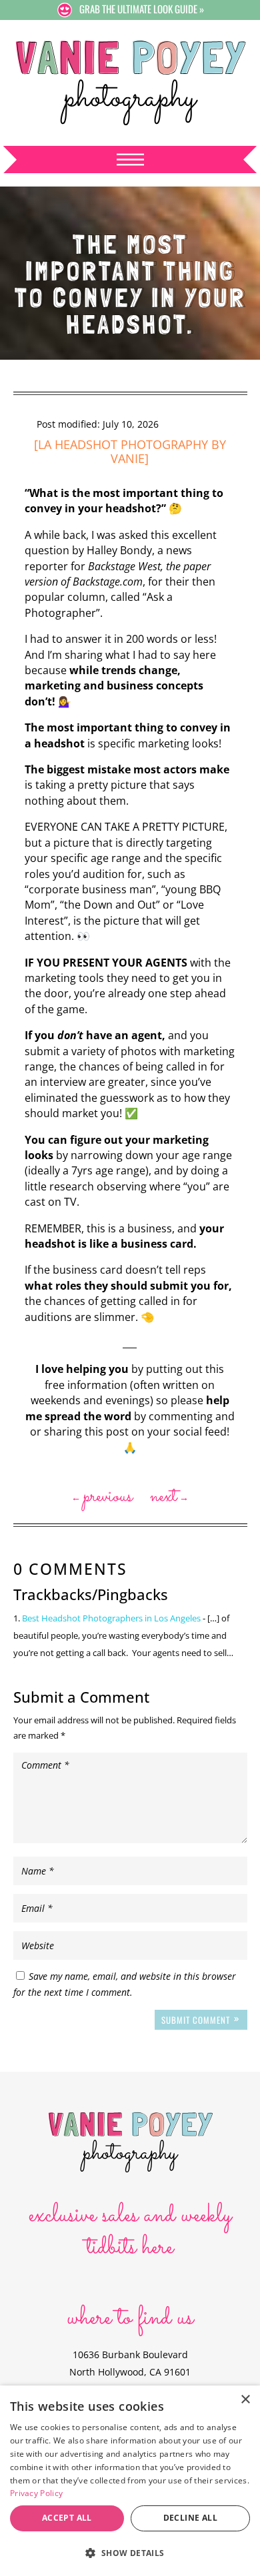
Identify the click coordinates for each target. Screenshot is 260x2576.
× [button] (245, 2400)
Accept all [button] (67, 2518)
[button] (130, 2553)
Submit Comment (196, 2020)
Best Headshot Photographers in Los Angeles (111, 1618)
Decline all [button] (190, 2518)
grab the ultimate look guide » (142, 9)
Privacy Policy (36, 2493)
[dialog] (130, 2481)
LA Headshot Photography (123, 444)
